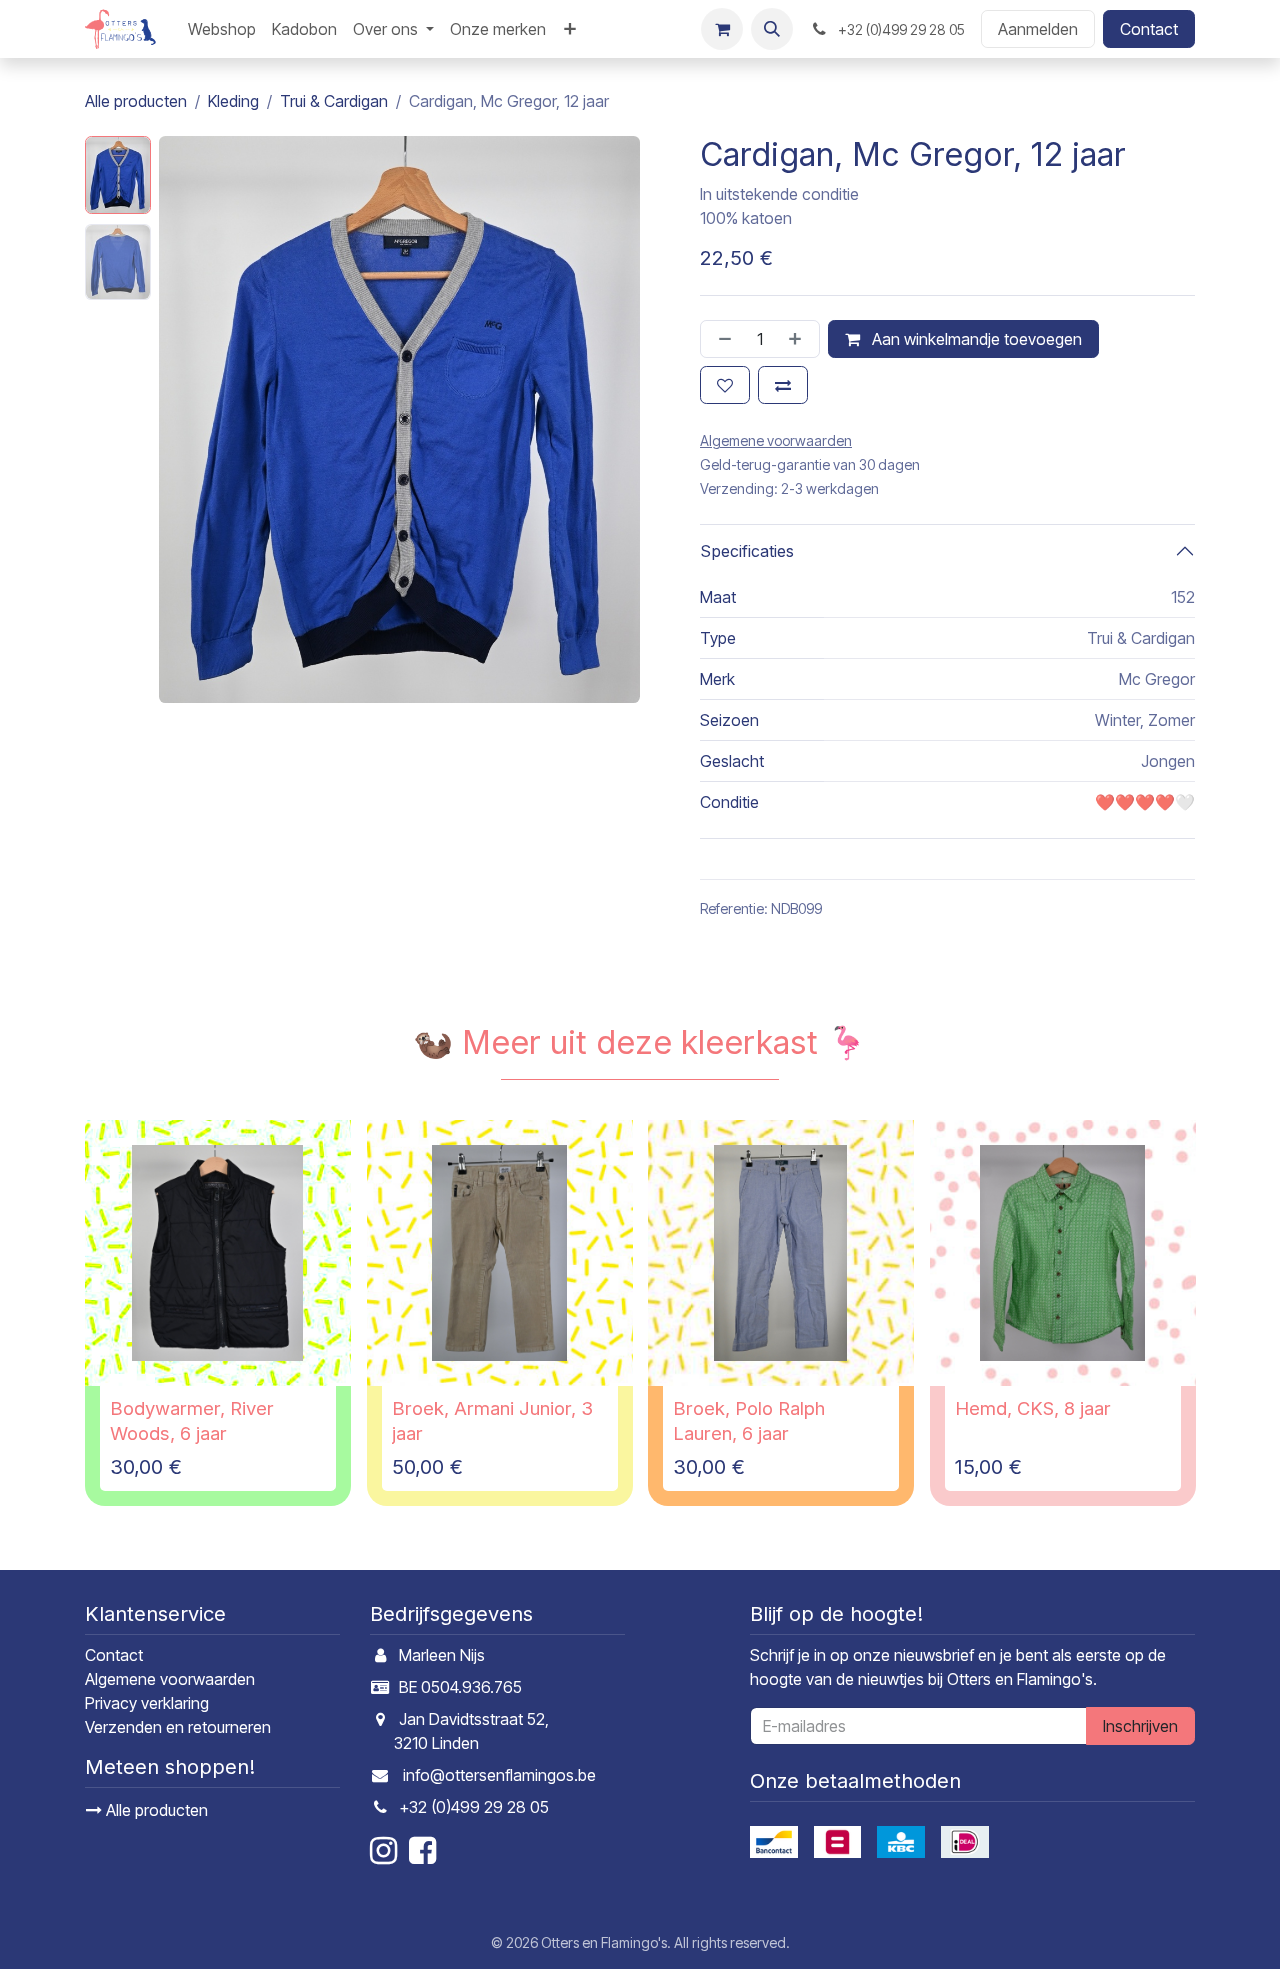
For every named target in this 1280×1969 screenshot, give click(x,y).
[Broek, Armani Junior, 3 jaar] (500, 1253)
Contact (1149, 29)
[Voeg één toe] (799, 339)
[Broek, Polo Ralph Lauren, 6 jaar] (781, 1253)
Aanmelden (1038, 29)
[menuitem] (222, 29)
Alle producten (155, 1810)
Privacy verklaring (147, 1703)
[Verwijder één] (721, 339)
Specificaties (747, 551)
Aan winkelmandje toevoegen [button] (975, 339)
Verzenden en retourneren (178, 1727)
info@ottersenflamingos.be (499, 1775)
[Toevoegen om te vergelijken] (783, 385)
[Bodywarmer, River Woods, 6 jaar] (218, 1253)
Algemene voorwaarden (170, 1679)
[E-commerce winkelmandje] (722, 29)
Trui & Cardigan (334, 101)
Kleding (233, 101)
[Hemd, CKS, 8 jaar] (1063, 1253)
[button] (772, 29)
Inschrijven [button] (1140, 1726)
